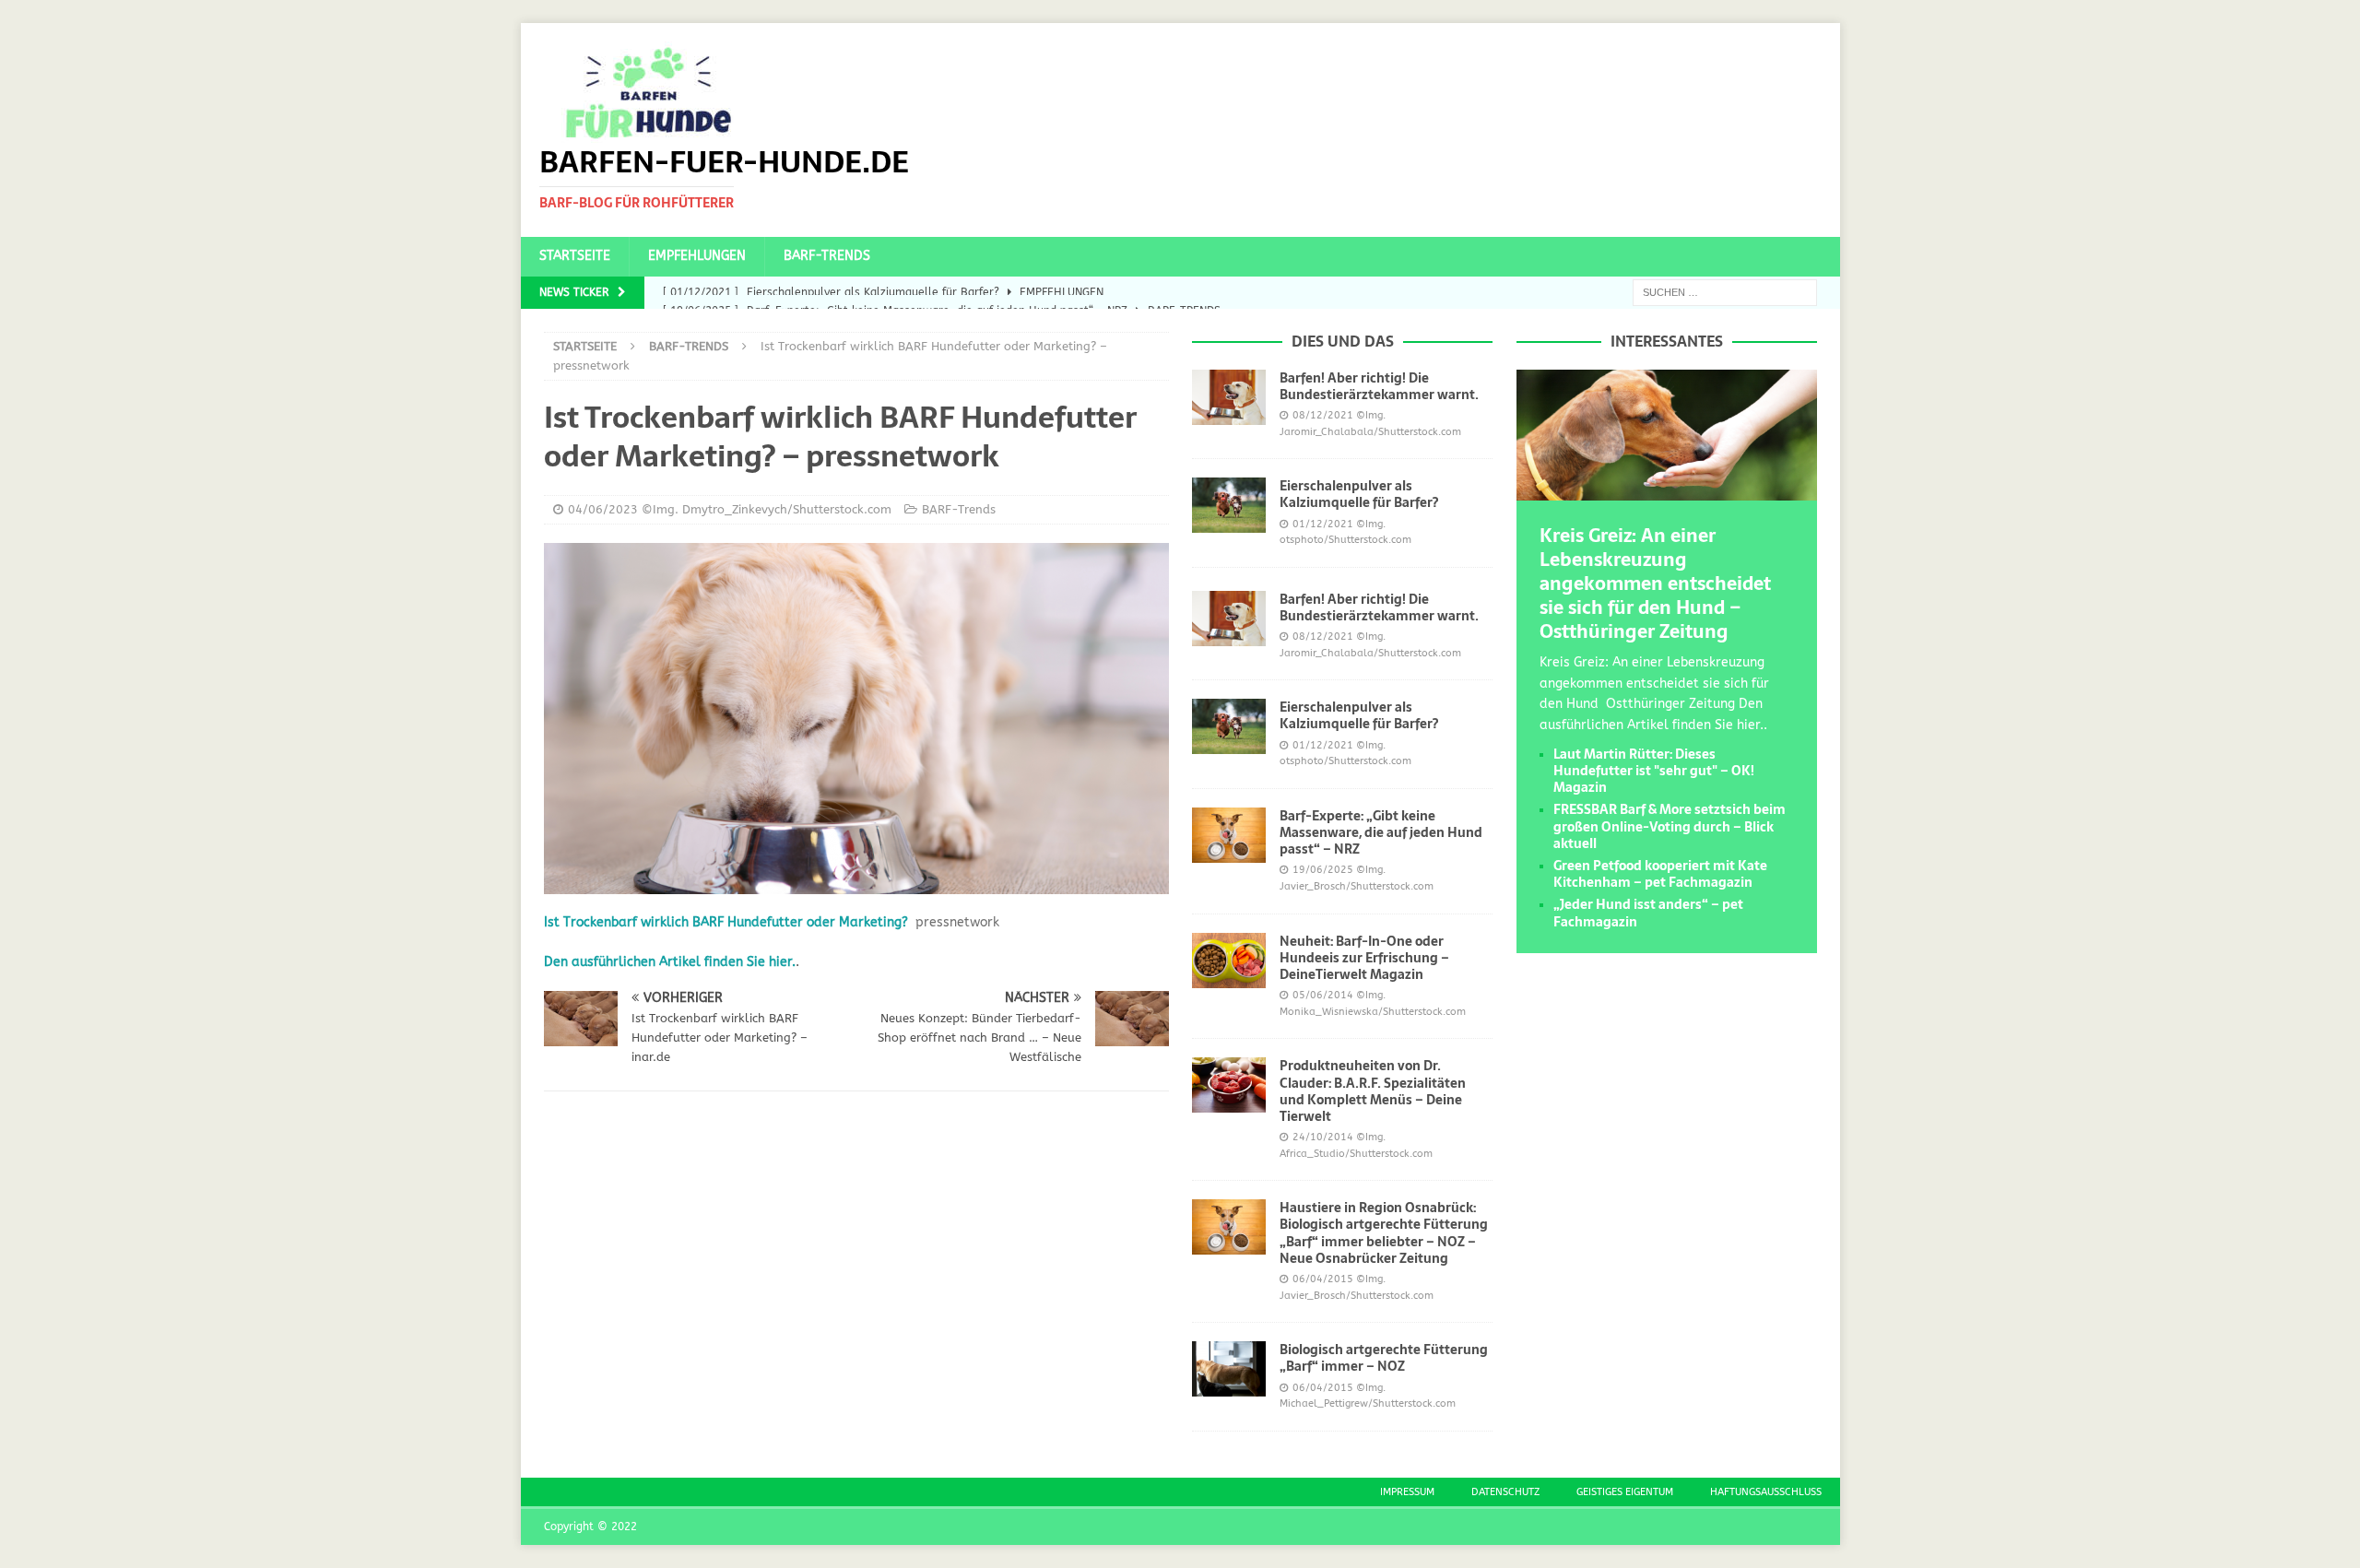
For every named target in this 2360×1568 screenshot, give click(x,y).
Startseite (575, 256)
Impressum (1407, 1492)
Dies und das (1343, 341)
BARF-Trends (827, 256)
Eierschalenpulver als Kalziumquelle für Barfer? (1359, 494)
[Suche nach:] (1725, 292)
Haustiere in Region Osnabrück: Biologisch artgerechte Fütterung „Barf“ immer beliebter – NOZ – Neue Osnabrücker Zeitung (1384, 1233)
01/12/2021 (1323, 524)
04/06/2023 (603, 509)
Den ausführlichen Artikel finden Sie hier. (670, 962)
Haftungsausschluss (1766, 1492)
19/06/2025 (1323, 870)
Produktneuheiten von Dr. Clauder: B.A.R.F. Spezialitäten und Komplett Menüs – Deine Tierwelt (1373, 1091)
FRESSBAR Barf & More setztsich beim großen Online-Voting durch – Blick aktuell (1670, 826)
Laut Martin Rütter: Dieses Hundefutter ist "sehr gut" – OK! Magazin (1654, 771)
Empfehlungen (697, 256)
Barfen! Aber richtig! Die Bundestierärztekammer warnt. (1379, 386)
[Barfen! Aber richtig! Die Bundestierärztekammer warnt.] (1229, 397)
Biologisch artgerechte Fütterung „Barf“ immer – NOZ (1384, 1358)
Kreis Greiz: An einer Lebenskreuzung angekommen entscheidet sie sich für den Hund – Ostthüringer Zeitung (1655, 584)
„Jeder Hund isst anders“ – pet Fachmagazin (1648, 913)
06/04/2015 (1323, 1279)
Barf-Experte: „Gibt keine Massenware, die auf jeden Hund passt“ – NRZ (1381, 832)
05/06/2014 (1323, 995)
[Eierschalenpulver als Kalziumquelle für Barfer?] (1229, 505)
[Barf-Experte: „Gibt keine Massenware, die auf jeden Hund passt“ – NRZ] (1229, 835)
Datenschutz (1505, 1492)
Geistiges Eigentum (1625, 1492)
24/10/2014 (1323, 1137)
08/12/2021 (1323, 415)
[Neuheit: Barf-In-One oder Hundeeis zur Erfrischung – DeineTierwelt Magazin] (1229, 961)
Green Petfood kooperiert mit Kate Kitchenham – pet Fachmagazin (1660, 874)
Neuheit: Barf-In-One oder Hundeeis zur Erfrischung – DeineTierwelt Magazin (1364, 958)
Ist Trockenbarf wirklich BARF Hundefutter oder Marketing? (726, 922)
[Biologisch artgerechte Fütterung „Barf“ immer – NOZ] (1229, 1369)
